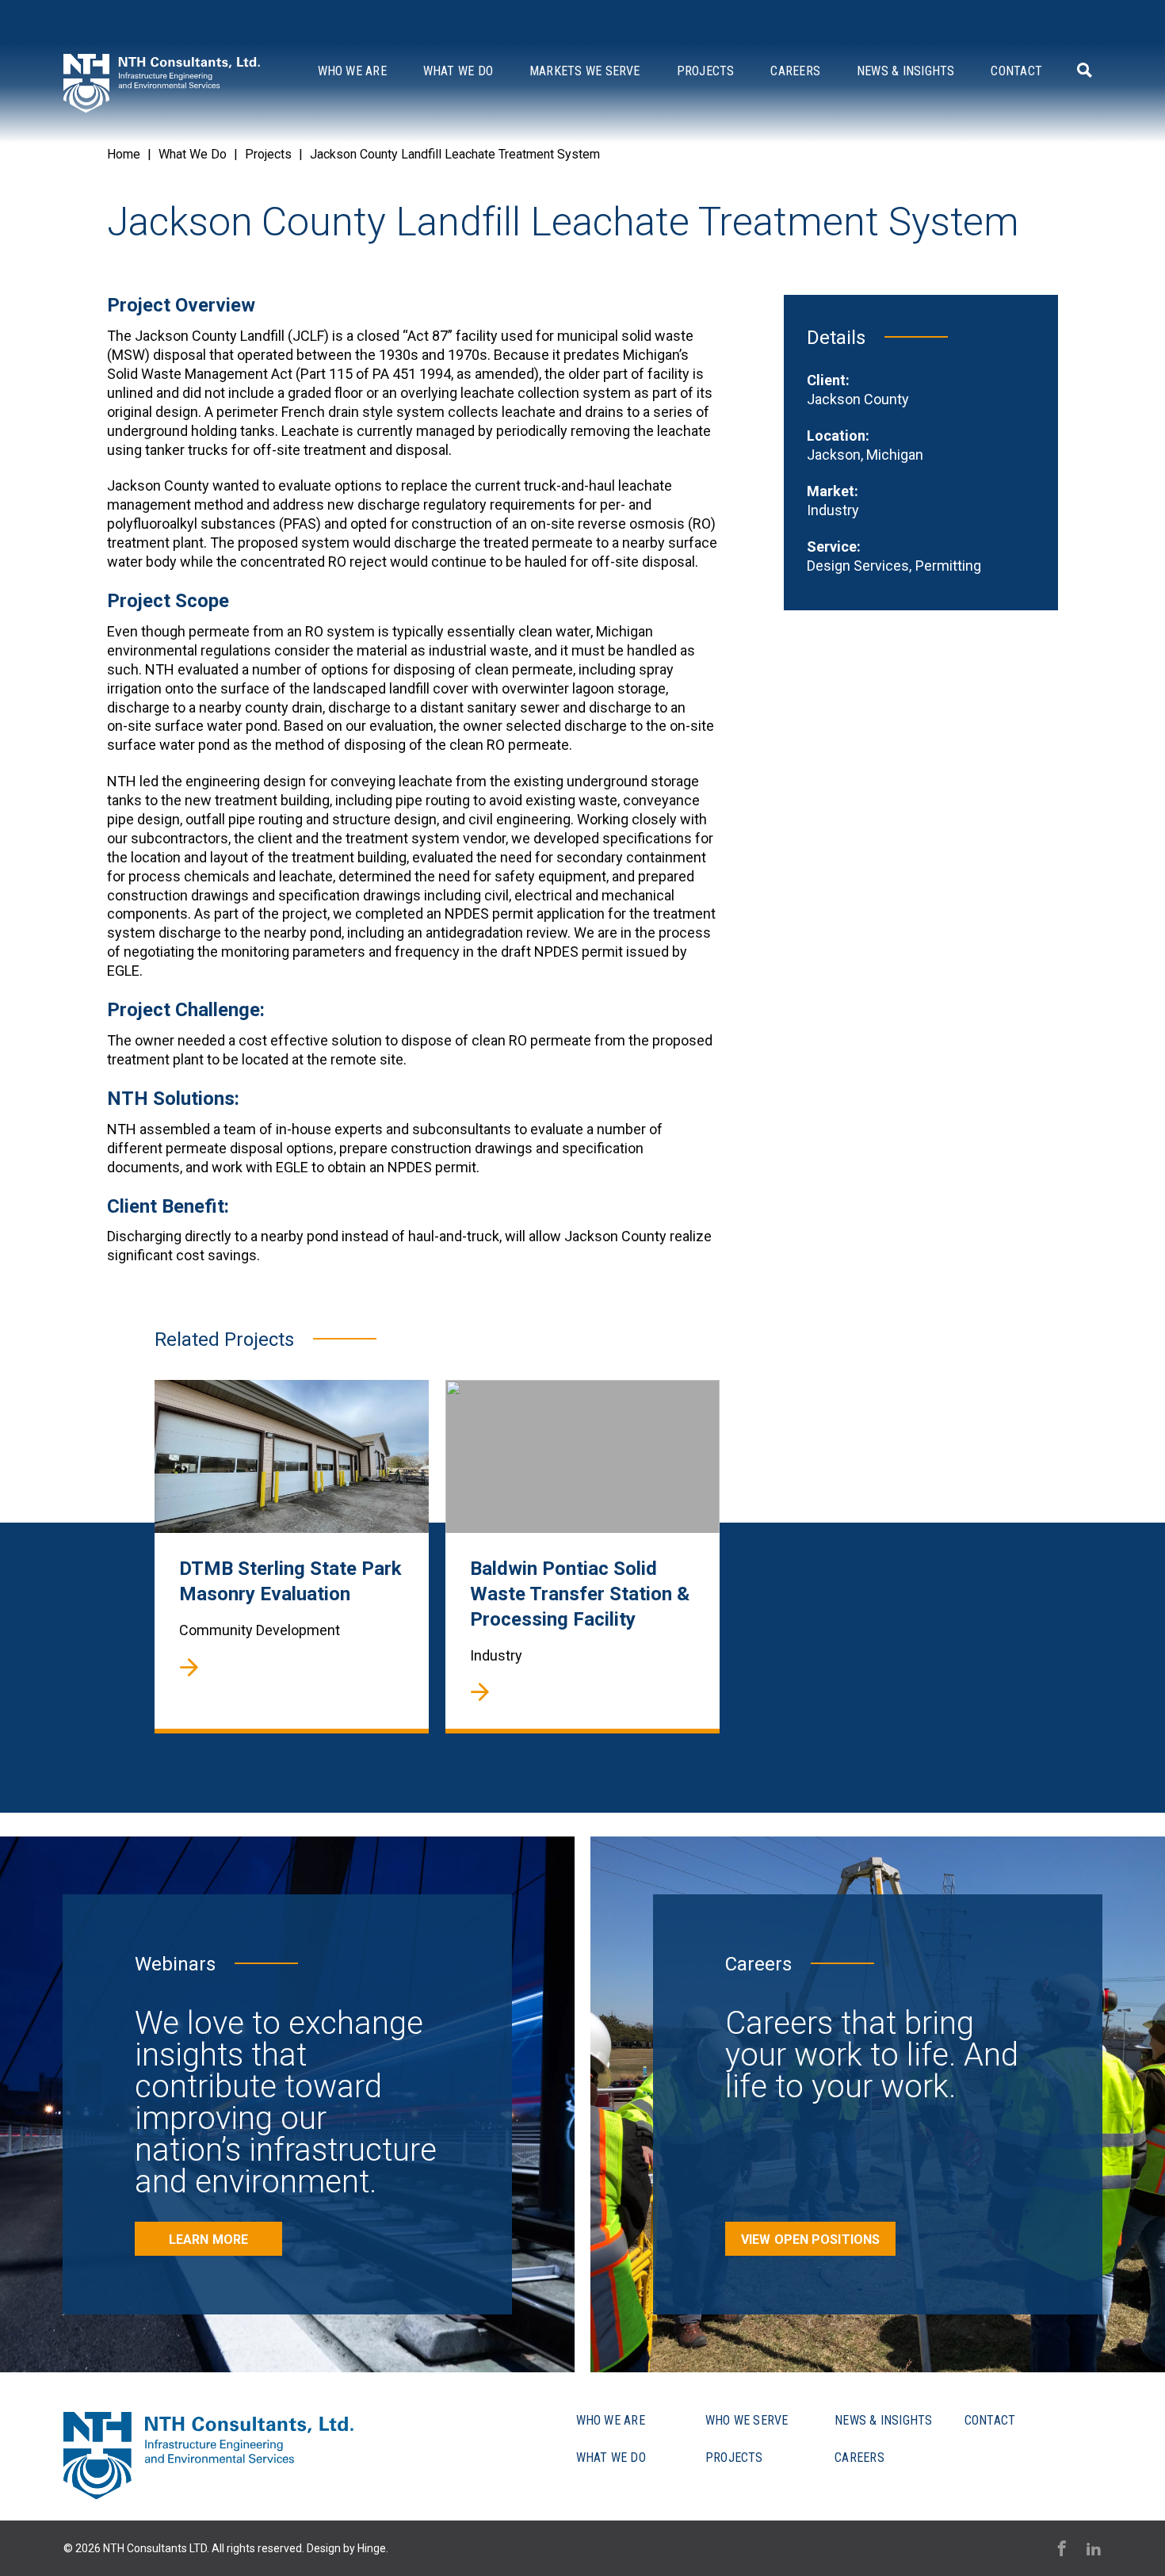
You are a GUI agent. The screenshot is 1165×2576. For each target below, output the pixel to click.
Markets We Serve (585, 71)
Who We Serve (747, 2420)
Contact (1016, 71)
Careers (795, 71)
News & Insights (905, 71)
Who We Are (352, 71)
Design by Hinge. (348, 2548)
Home (124, 154)
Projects (706, 71)
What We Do (458, 71)
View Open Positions (810, 2240)
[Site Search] (1082, 70)
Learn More (208, 2240)
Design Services (858, 566)
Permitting (948, 566)
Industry (833, 510)
